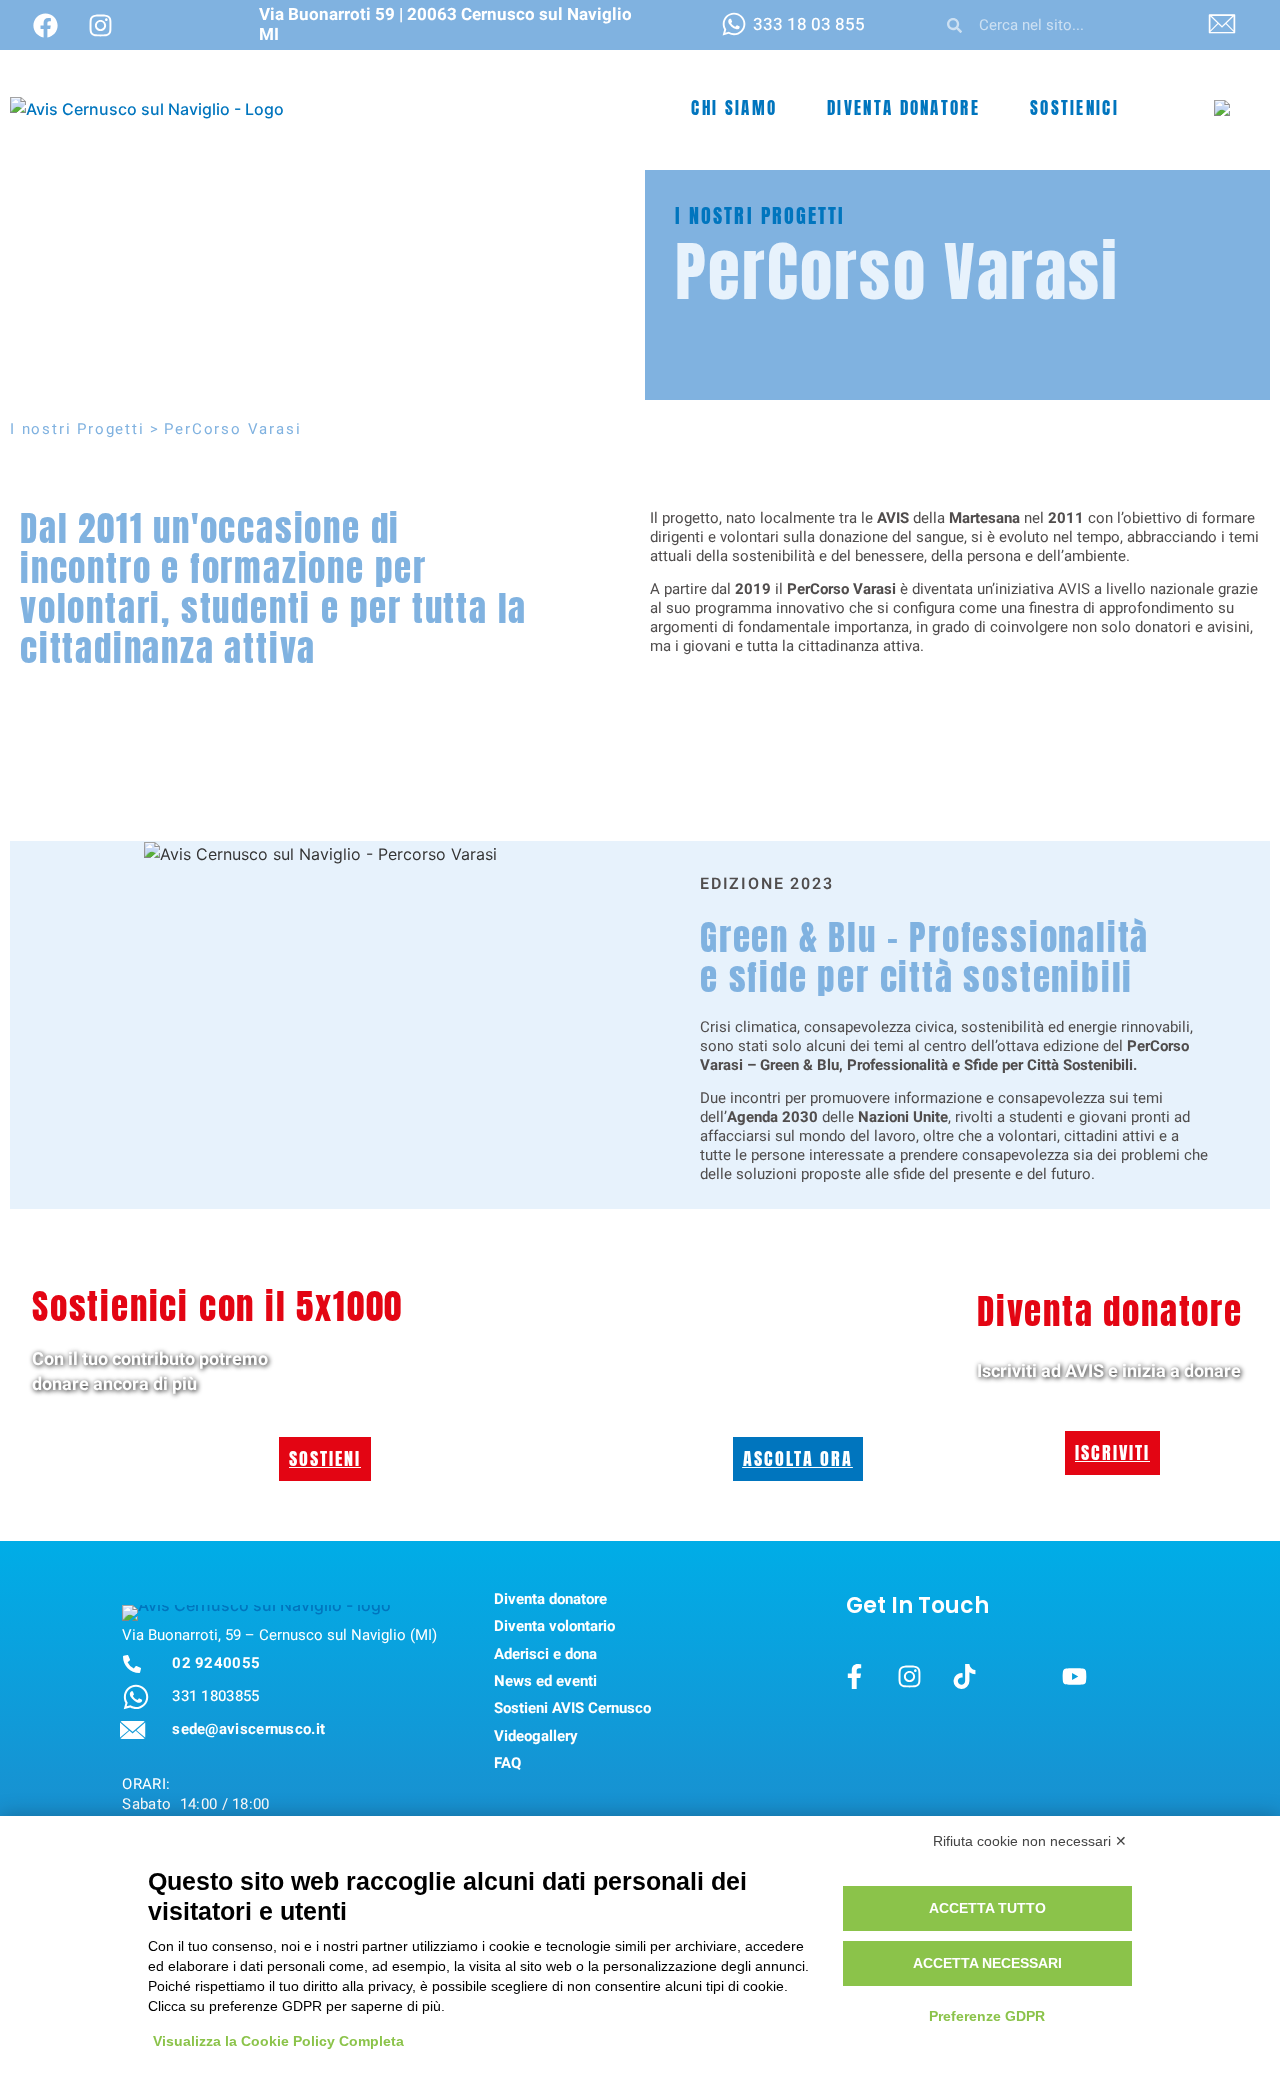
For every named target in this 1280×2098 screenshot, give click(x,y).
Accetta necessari (987, 1963)
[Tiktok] (965, 1677)
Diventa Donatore (903, 108)
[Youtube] (1075, 1677)
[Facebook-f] (855, 1677)
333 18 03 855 (809, 24)
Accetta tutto (987, 1908)
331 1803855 (215, 1696)
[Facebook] (45, 25)
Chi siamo (734, 108)
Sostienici (1074, 108)
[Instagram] (100, 25)
